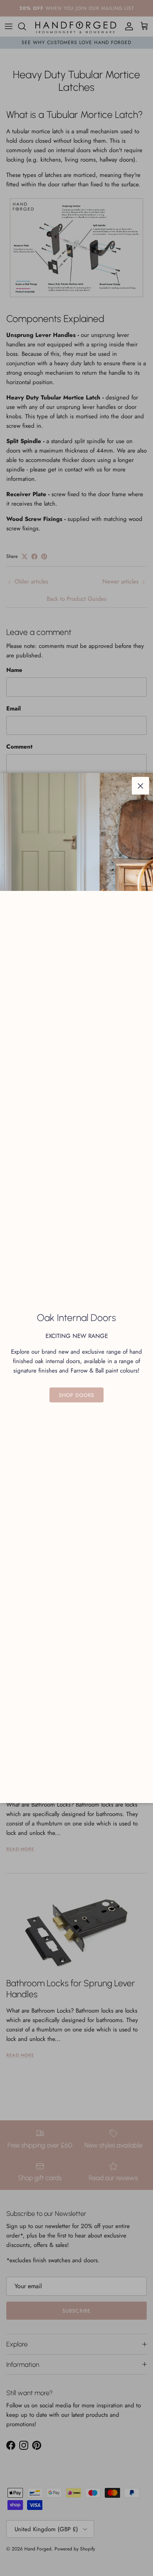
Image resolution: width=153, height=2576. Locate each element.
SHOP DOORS (76, 1395)
